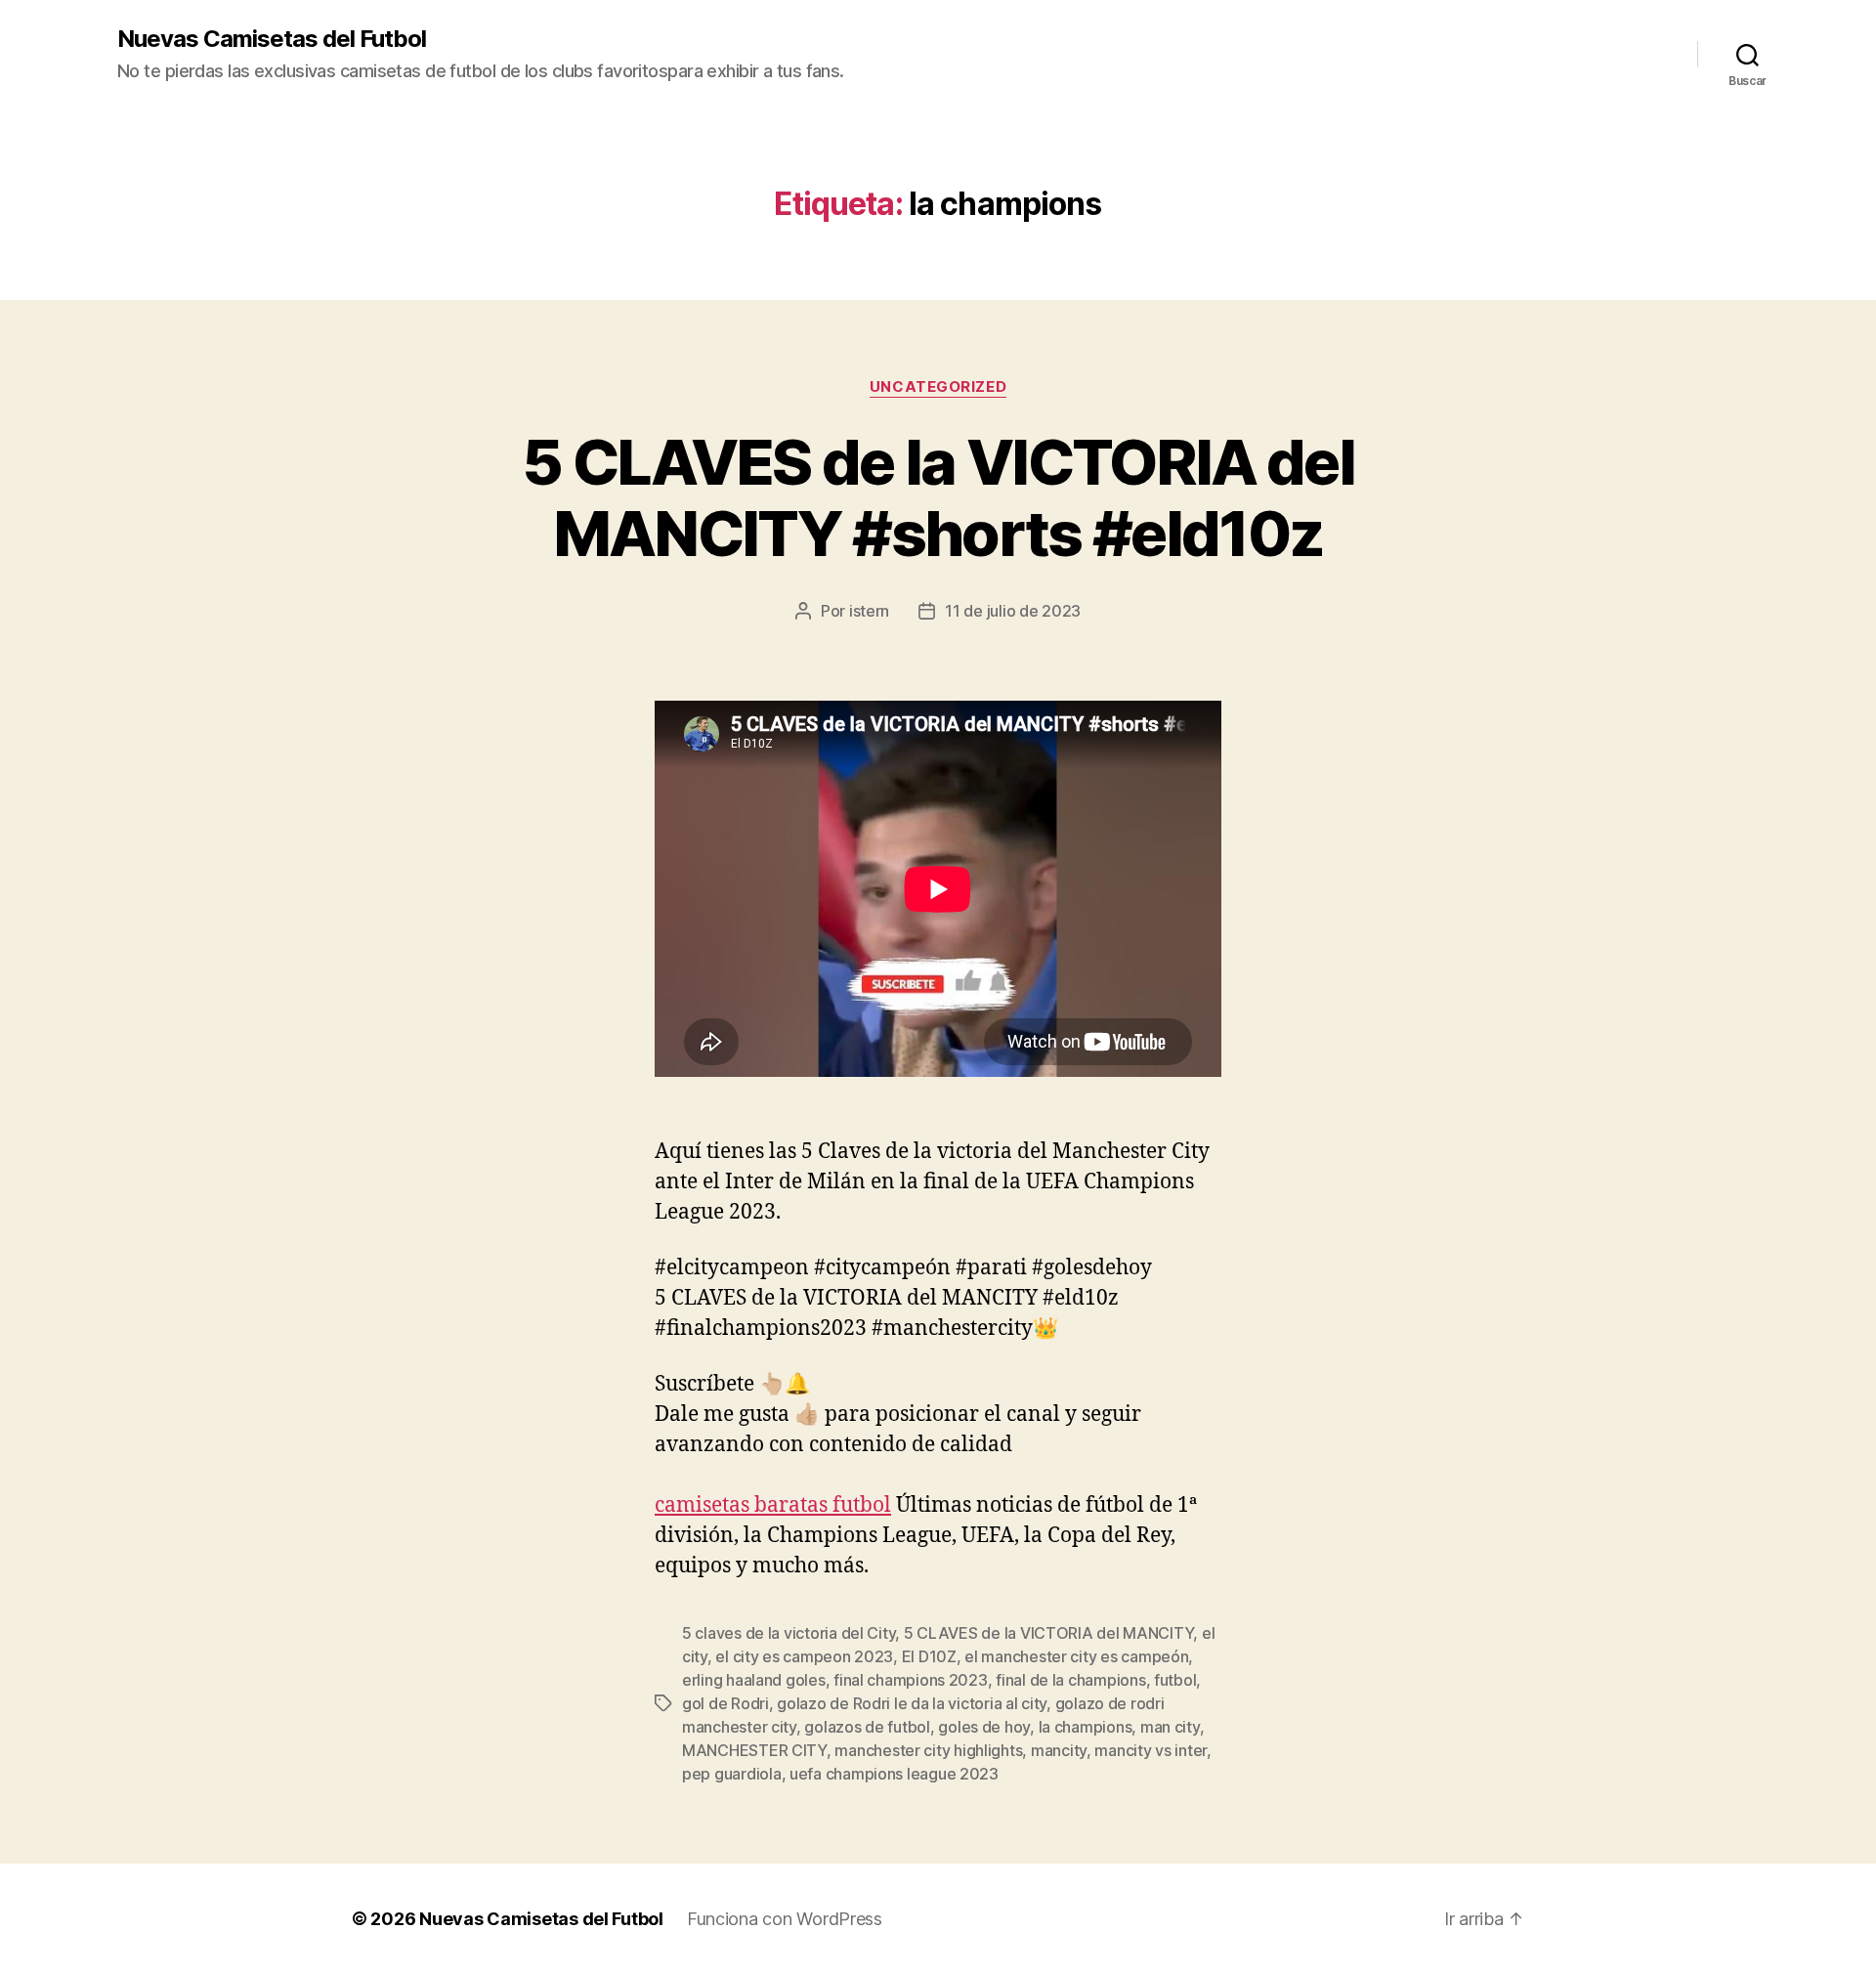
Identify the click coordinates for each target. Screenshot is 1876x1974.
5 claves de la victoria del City (789, 1633)
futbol (1175, 1680)
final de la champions (1070, 1680)
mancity (1059, 1750)
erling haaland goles (754, 1680)
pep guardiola (732, 1774)
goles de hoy (984, 1727)
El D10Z (929, 1656)
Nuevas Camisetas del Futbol (272, 39)
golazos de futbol (867, 1727)
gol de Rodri (725, 1703)
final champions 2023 (911, 1680)
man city (1170, 1727)
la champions (1086, 1727)
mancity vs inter (1151, 1750)
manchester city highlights (928, 1750)
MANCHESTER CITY (754, 1750)
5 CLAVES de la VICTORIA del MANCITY (1049, 1633)
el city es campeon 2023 (804, 1656)
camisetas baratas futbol (773, 1505)
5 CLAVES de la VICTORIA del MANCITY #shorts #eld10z (938, 497)
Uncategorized (938, 387)
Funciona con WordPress (785, 1919)
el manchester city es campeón (1076, 1656)
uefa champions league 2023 (894, 1774)
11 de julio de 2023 (1013, 611)
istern (869, 611)
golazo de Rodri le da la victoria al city (912, 1703)
